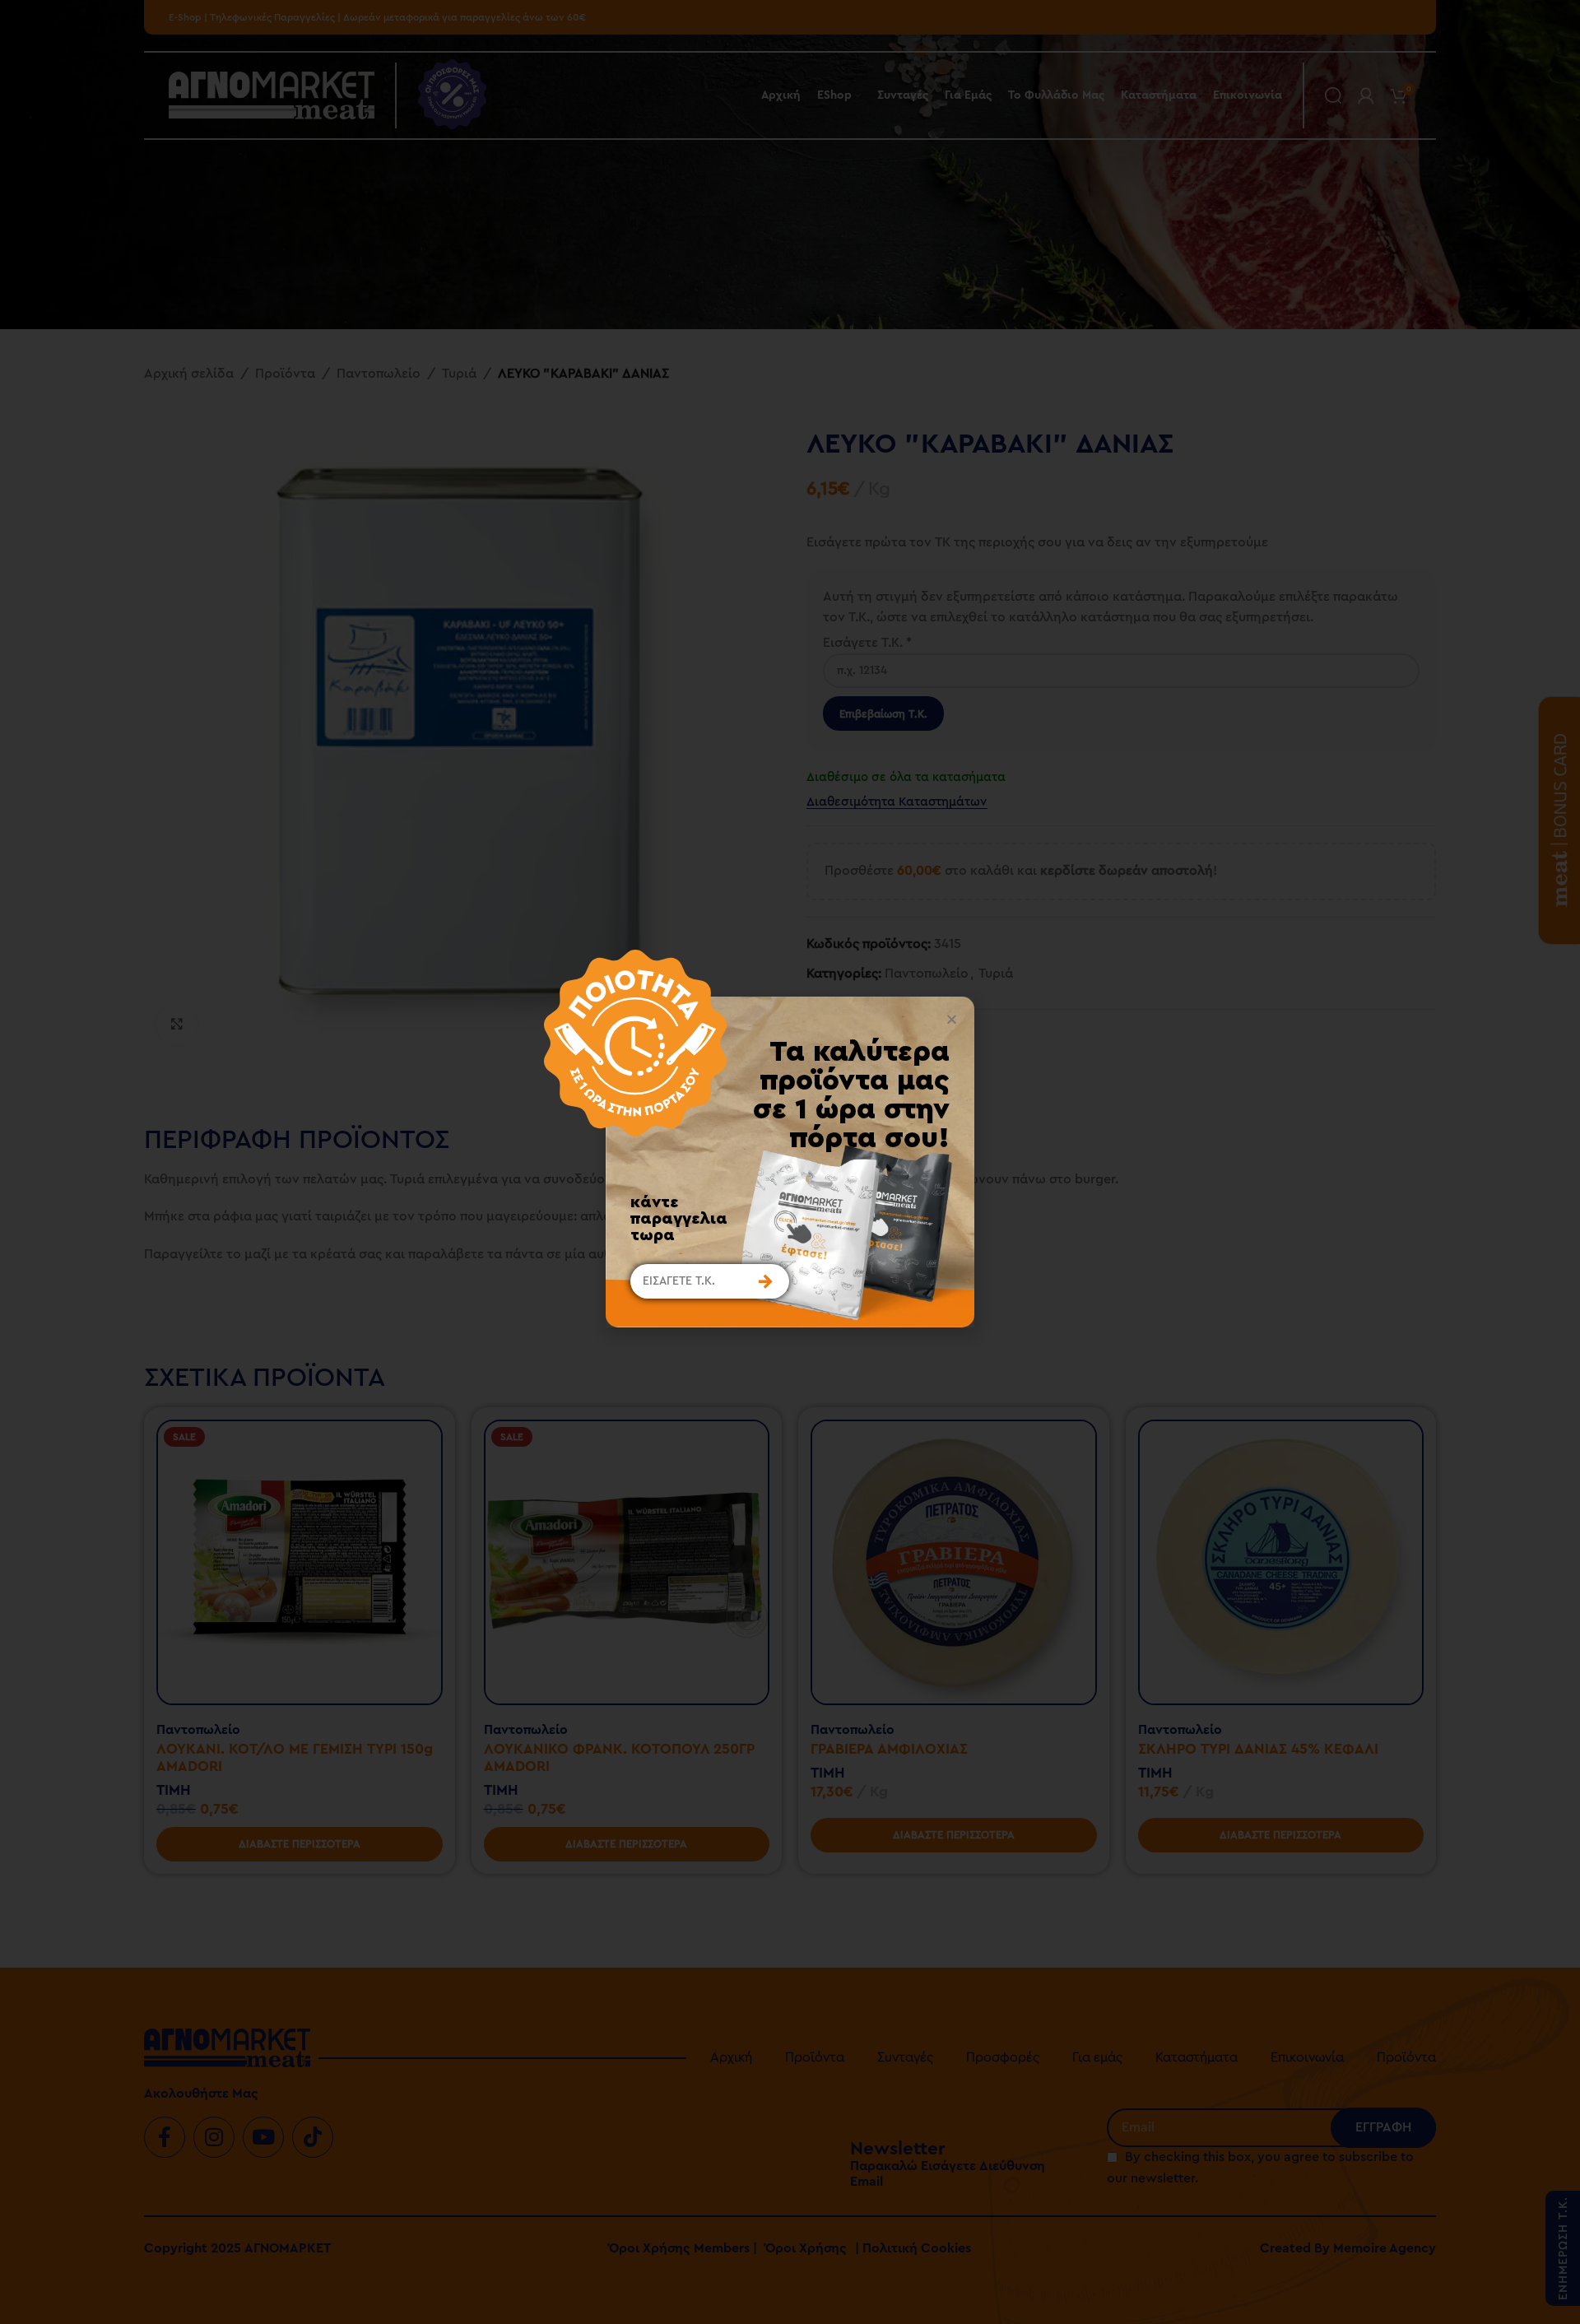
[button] (952, 1019)
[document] (790, 1162)
